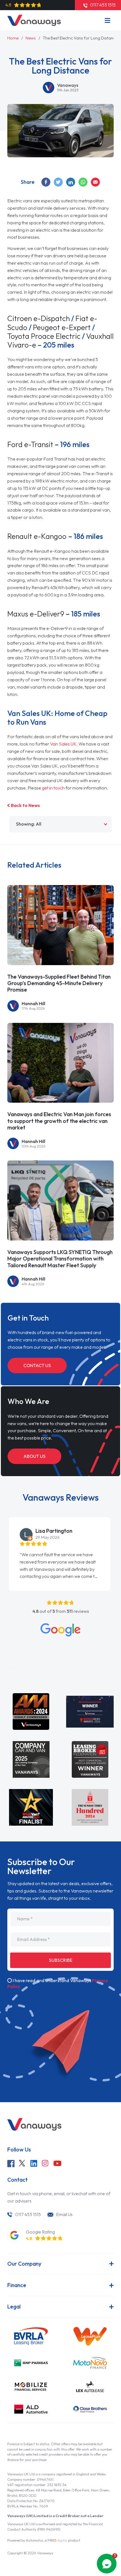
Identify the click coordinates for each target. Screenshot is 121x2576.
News (31, 38)
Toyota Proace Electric (44, 336)
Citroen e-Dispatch (39, 318)
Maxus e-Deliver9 (36, 614)
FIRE (57, 2540)
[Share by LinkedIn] (71, 182)
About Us (34, 1456)
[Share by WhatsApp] (83, 182)
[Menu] (107, 20)
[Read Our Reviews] (60, 1630)
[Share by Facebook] (46, 182)
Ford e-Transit (30, 444)
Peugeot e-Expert (62, 327)
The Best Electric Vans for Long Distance (80, 38)
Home (13, 38)
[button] (2, 1534)
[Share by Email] (96, 182)
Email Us (64, 2214)
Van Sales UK (63, 744)
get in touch (53, 788)
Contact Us (37, 1365)
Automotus (34, 2540)
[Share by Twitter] (59, 182)
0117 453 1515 (28, 2214)
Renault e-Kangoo (38, 536)
